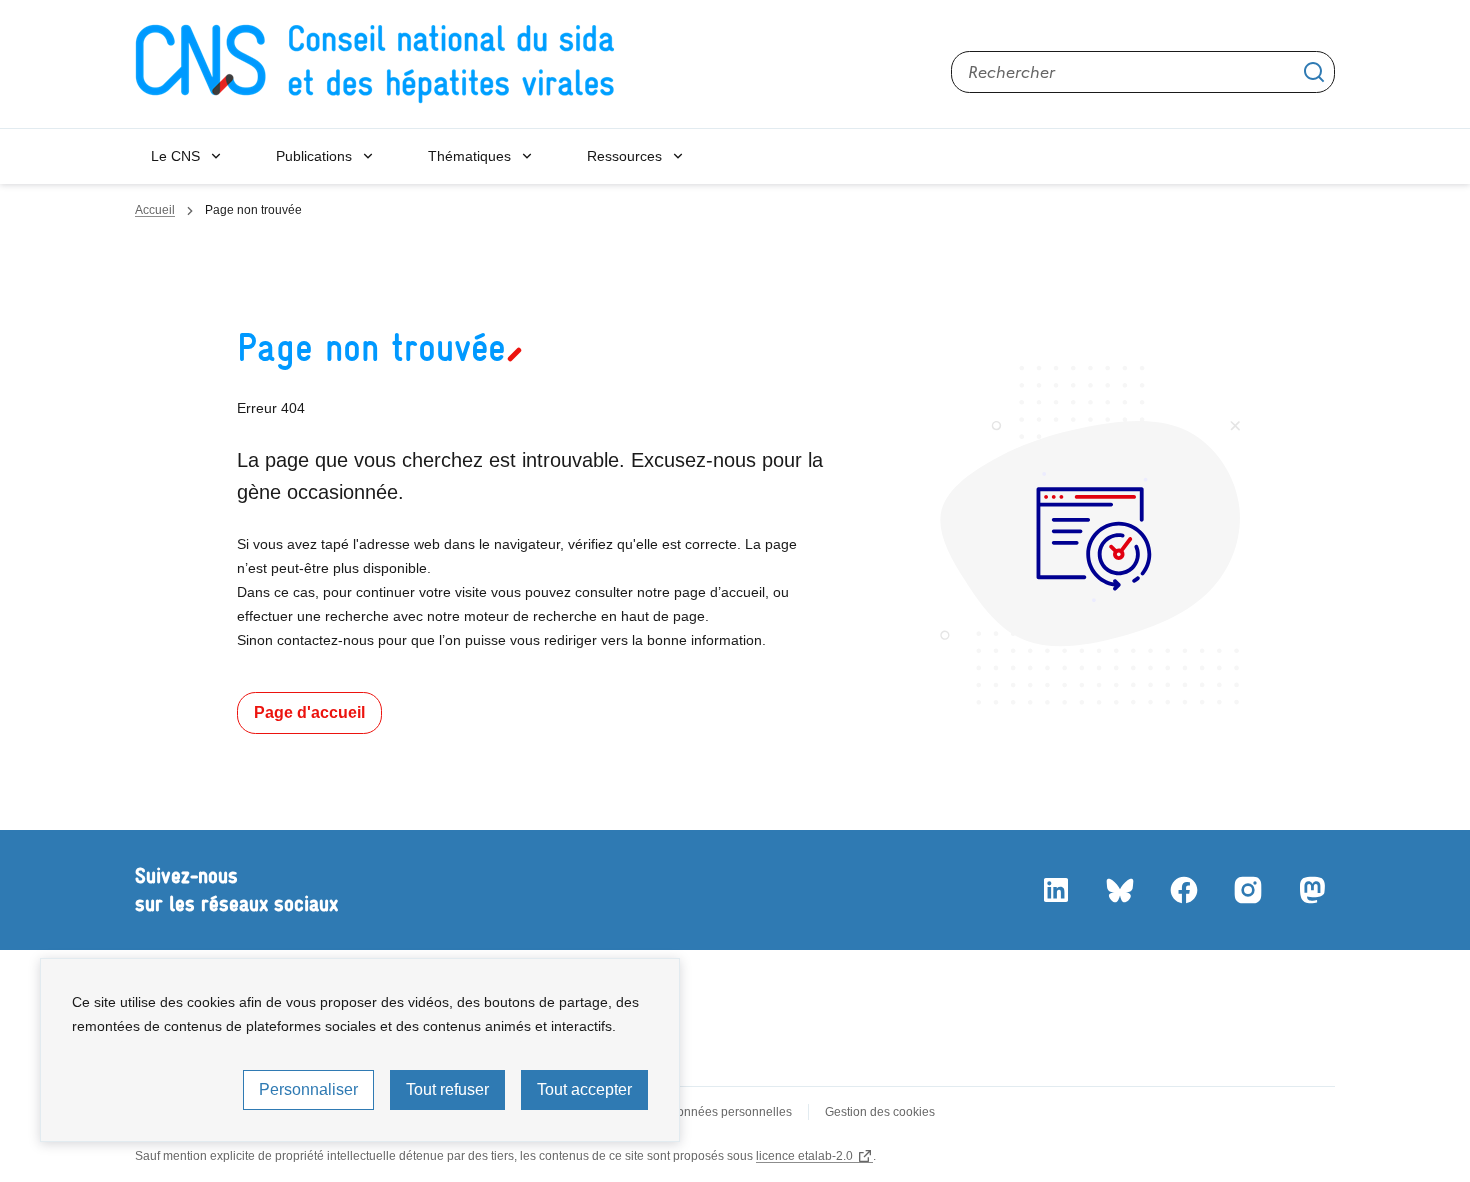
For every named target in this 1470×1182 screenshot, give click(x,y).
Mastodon (1311, 890)
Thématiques (469, 156)
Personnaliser (308, 1089)
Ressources (624, 156)
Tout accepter (584, 1089)
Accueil (155, 210)
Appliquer (1314, 72)
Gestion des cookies (880, 1112)
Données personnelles (730, 1112)
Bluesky (1119, 890)
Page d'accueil (309, 712)
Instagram (1247, 890)
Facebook (1183, 890)
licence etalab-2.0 (804, 1156)
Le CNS (175, 156)
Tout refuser (447, 1089)
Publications (314, 156)
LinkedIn (1055, 890)
